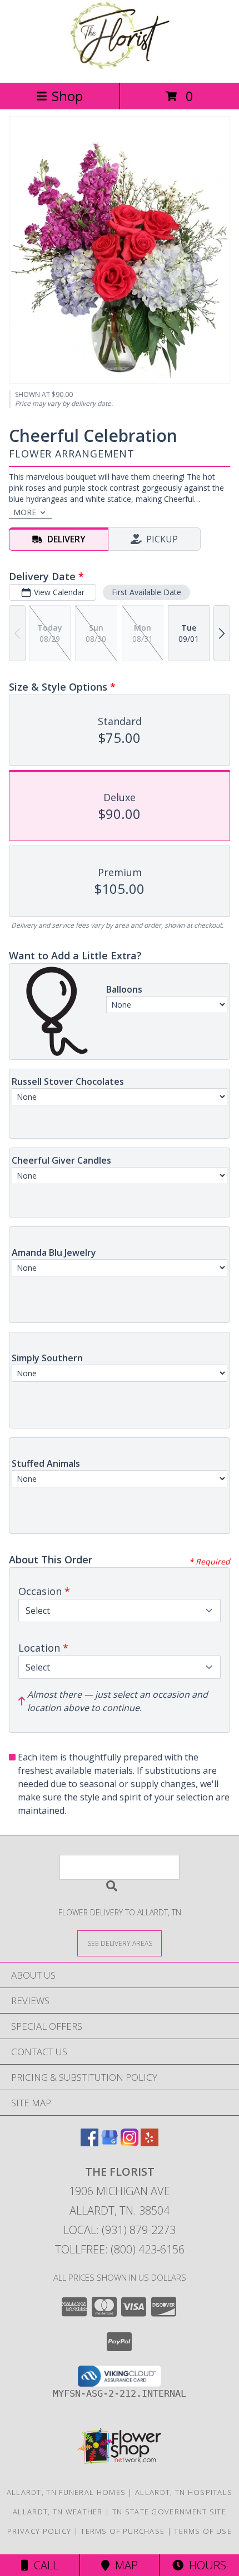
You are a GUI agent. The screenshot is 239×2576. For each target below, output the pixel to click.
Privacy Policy (39, 2531)
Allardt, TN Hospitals (184, 2492)
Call (43, 2565)
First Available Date (146, 592)
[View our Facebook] (89, 2143)
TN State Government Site (169, 2512)
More (25, 512)
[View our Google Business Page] (109, 2143)
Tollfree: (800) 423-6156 (120, 2249)
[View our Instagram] (130, 2143)
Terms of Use (203, 2531)
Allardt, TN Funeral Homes (66, 2492)
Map (124, 2565)
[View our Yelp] (150, 2143)
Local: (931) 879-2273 (120, 2230)
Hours (205, 2565)
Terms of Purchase (123, 2531)
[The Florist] (120, 66)
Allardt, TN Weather (58, 2512)
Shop (67, 96)
